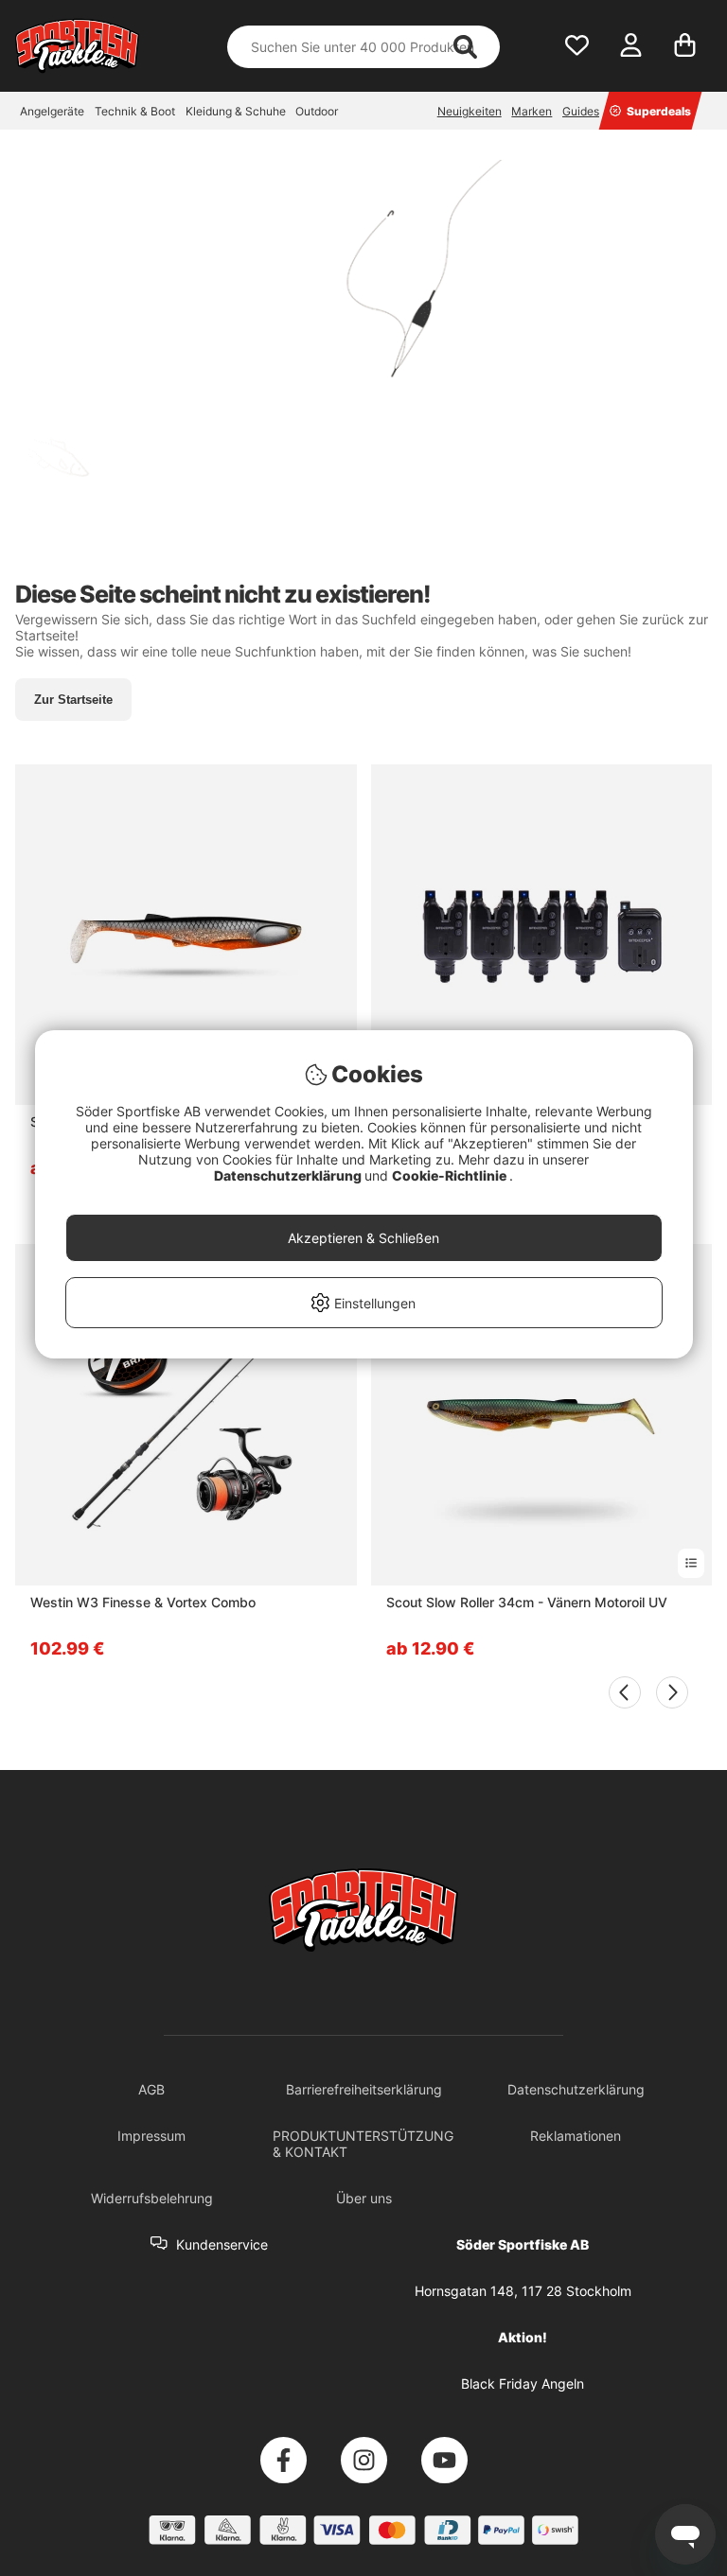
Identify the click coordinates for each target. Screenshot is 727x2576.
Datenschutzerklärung (289, 1175)
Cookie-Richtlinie (451, 1175)
